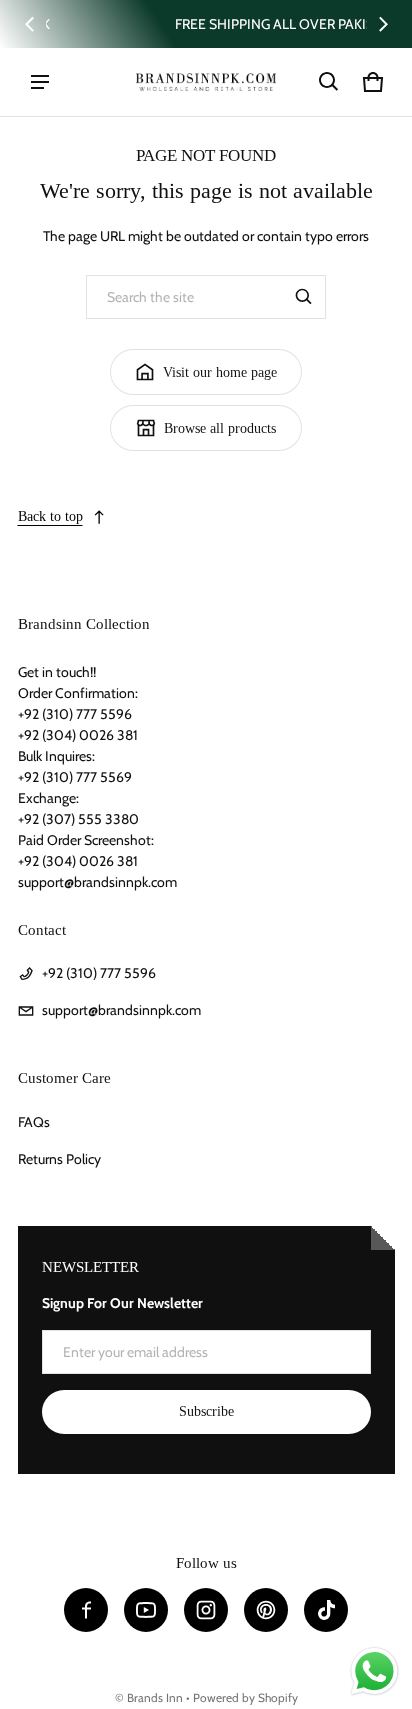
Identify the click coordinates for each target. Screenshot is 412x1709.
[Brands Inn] (206, 81)
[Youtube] (146, 1610)
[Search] (304, 297)
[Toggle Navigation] (40, 82)
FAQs (34, 1122)
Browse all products (220, 428)
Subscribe (206, 1411)
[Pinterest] (266, 1610)
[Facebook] (86, 1610)
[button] (329, 82)
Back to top (50, 516)
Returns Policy (59, 1159)
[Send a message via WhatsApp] (374, 1671)
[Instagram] (206, 1610)
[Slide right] (383, 24)
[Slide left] (30, 24)
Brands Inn (155, 1698)
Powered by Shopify (245, 1698)
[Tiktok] (326, 1610)
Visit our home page (220, 372)
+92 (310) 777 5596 (99, 973)
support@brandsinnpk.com (121, 1010)
